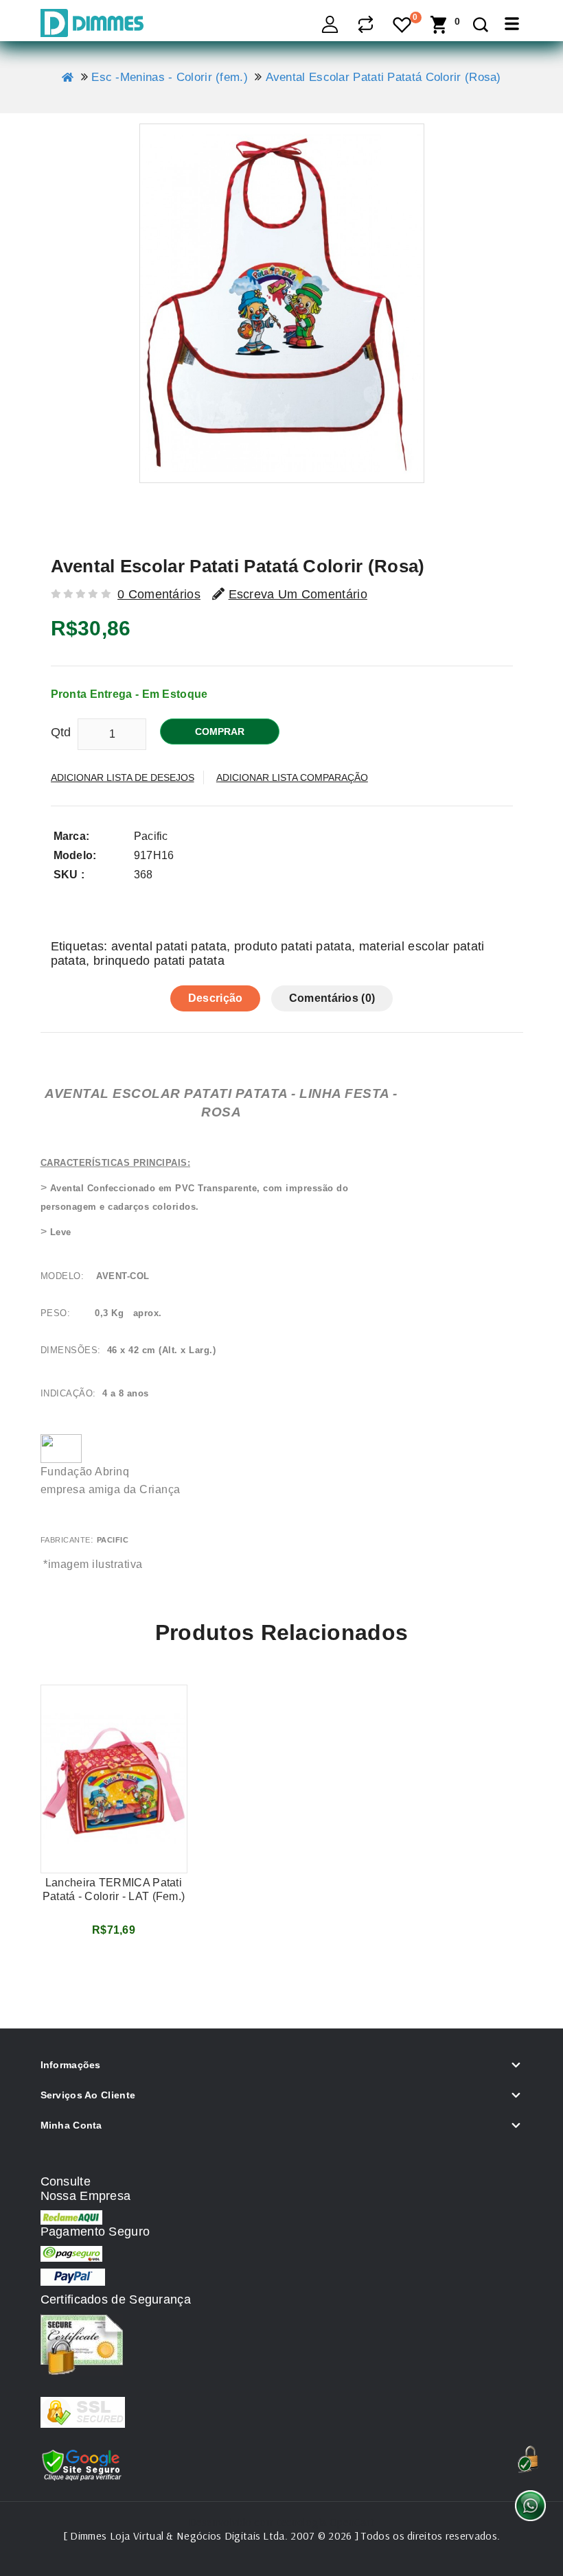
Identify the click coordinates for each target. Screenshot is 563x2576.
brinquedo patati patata (159, 961)
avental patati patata (169, 946)
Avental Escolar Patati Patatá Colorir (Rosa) (383, 77)
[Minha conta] (330, 24)
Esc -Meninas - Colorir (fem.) (170, 77)
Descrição (216, 998)
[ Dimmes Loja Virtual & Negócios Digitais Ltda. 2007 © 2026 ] (211, 2536)
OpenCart (352, 2522)
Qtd (61, 732)
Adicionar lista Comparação (292, 777)
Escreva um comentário (298, 594)
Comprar (220, 731)
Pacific (151, 836)
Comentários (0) (332, 998)
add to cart (114, 1963)
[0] (403, 26)
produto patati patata (293, 946)
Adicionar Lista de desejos (123, 777)
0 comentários (159, 594)
